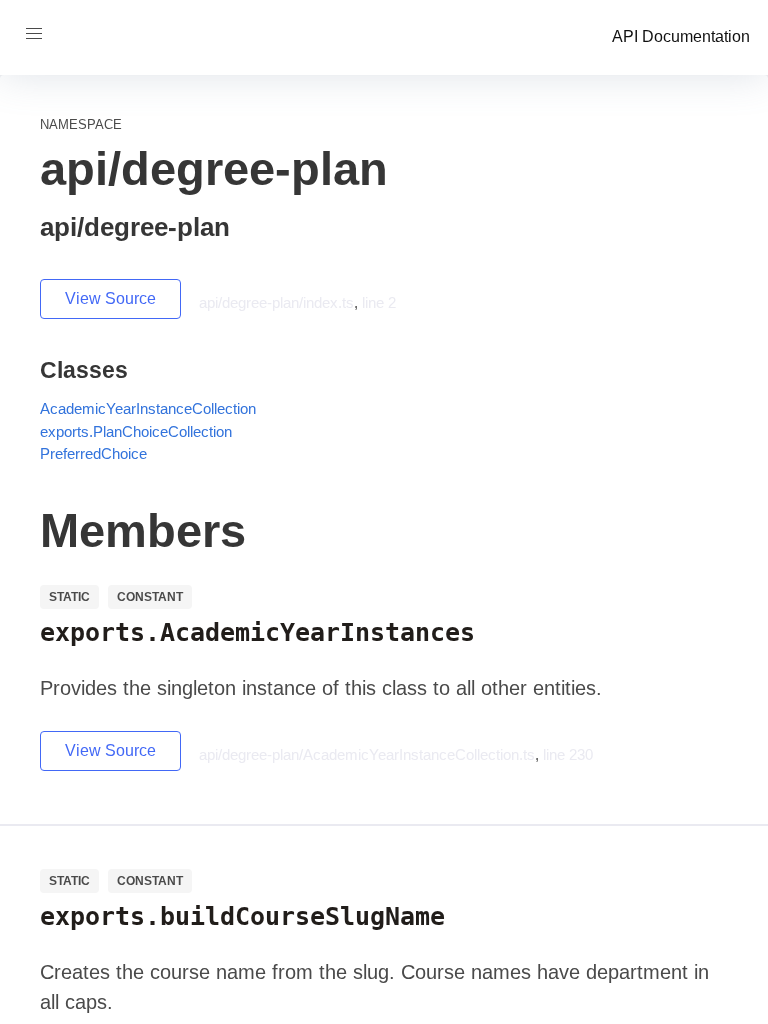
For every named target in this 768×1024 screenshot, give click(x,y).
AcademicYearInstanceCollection (148, 408)
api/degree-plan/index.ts (276, 302)
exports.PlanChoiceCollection (136, 431)
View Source (110, 298)
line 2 (379, 302)
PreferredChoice (93, 453)
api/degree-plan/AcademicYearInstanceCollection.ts (367, 754)
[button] (34, 34)
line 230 (568, 754)
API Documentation (681, 36)
